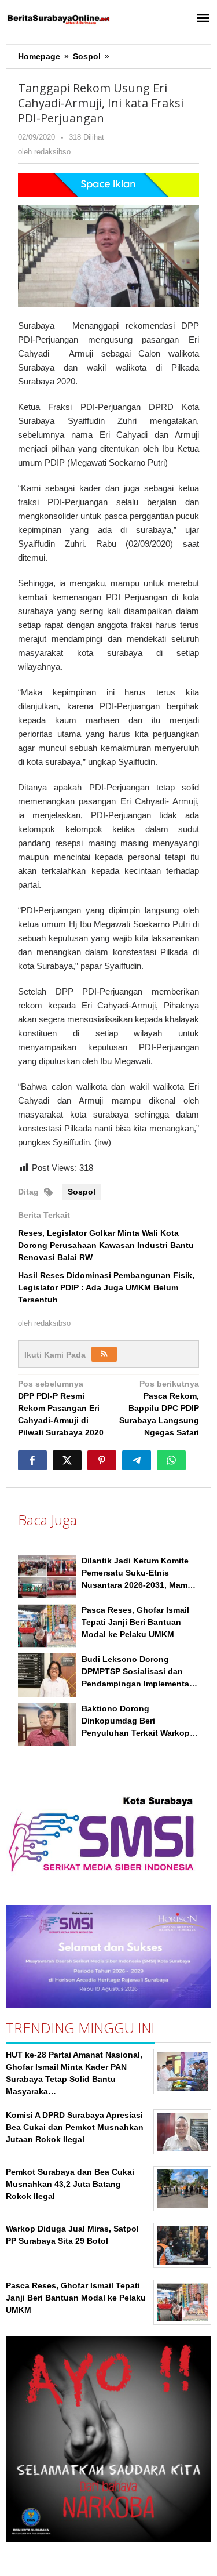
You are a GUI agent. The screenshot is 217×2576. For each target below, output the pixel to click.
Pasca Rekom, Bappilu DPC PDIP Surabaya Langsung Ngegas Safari (159, 1408)
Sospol (82, 1192)
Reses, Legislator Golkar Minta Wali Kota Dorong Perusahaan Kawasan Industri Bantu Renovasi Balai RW (106, 1245)
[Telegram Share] (137, 1460)
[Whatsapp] (171, 1460)
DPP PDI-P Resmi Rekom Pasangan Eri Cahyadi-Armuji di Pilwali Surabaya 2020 (61, 1408)
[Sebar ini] (32, 1460)
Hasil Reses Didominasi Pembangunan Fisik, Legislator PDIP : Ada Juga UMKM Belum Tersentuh (106, 1287)
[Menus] (203, 19)
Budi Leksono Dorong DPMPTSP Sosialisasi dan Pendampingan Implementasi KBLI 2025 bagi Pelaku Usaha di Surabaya (139, 1684)
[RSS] (104, 1354)
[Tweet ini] (67, 1460)
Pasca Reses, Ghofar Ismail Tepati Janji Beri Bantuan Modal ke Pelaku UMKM (135, 1622)
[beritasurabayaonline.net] (58, 19)
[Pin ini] (102, 1460)
